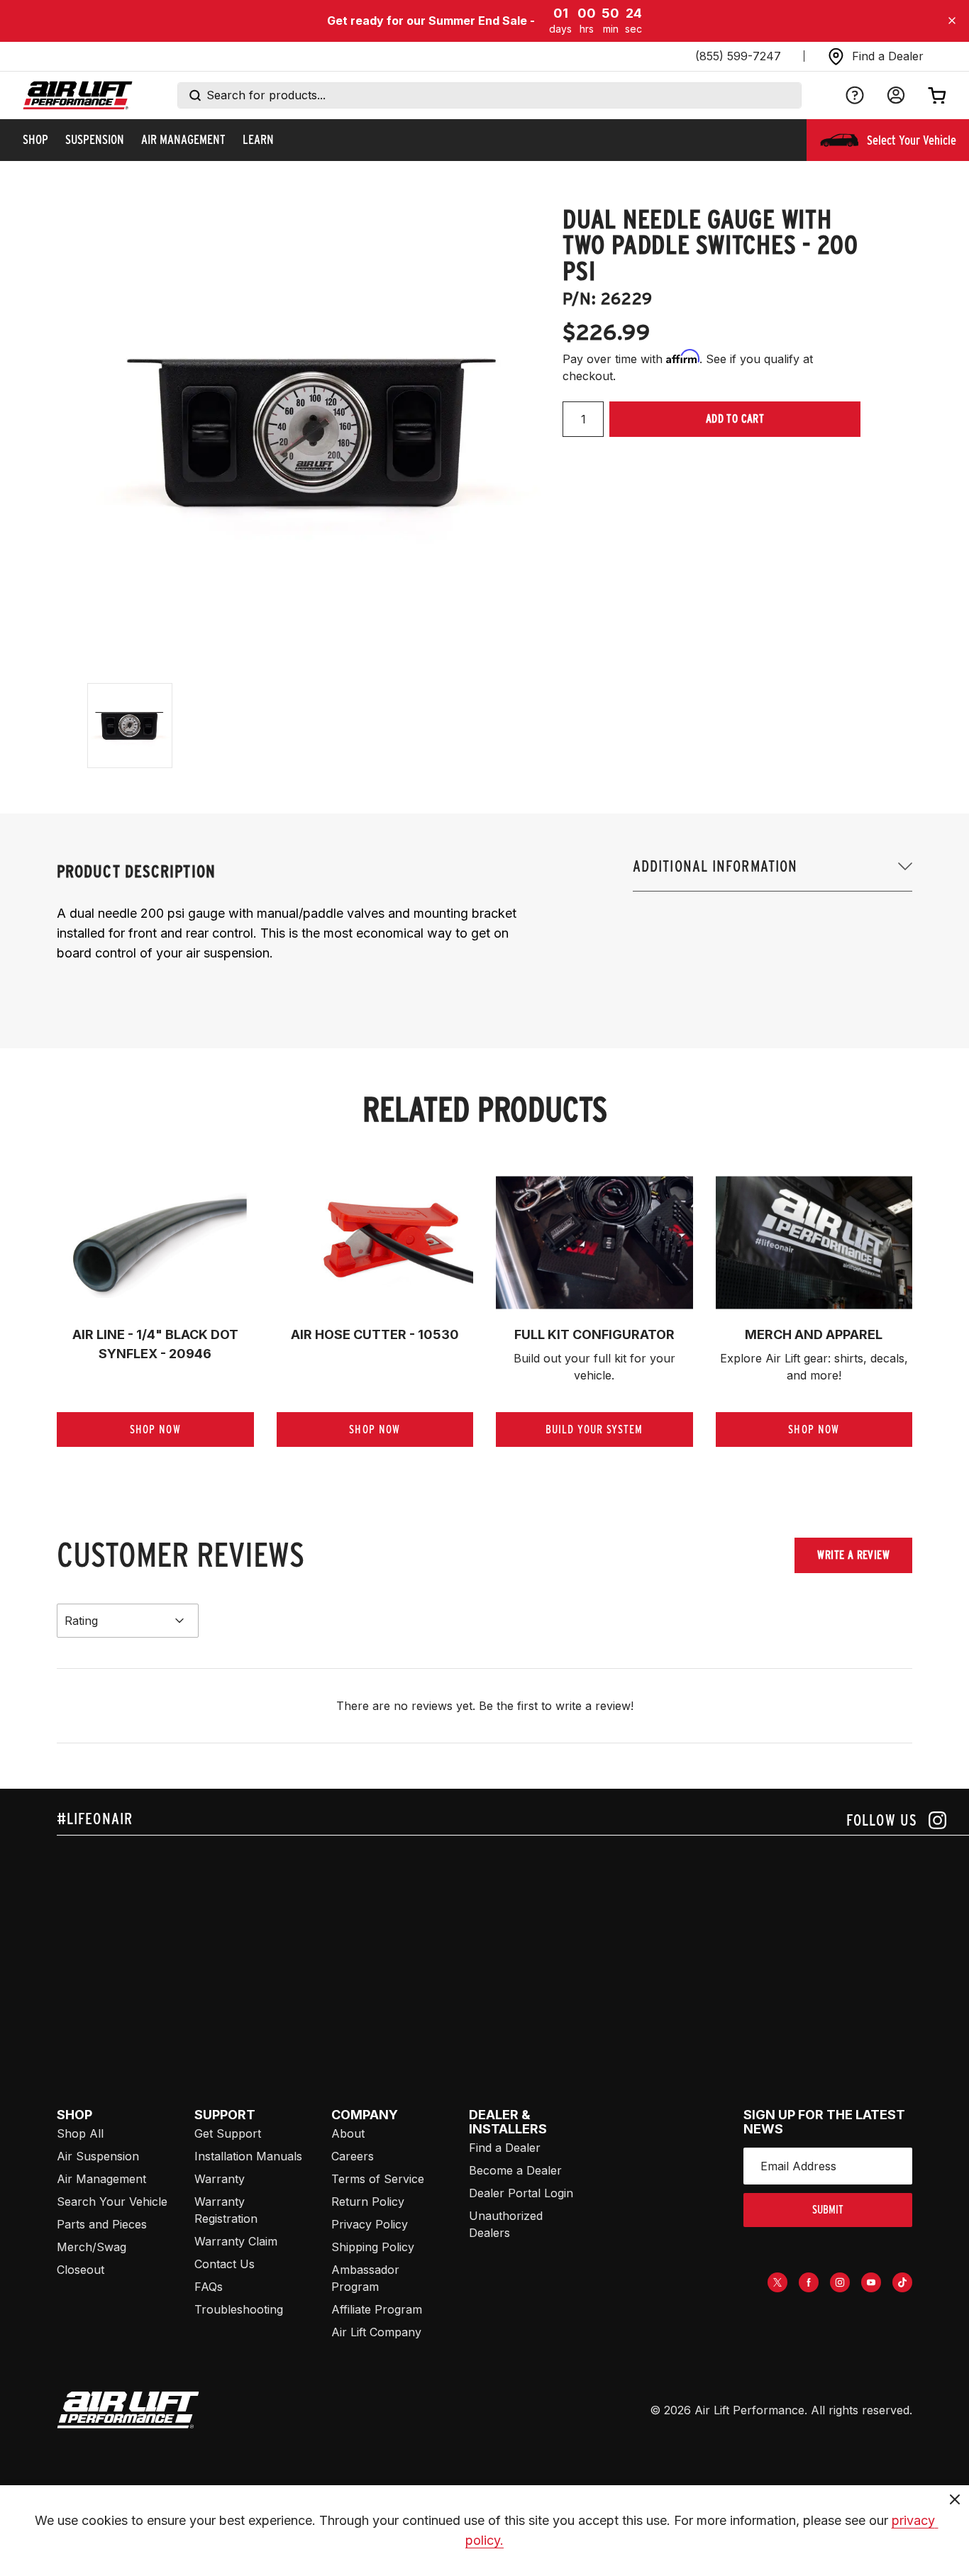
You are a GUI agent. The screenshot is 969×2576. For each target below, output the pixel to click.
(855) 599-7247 (738, 56)
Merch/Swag (92, 2247)
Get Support (228, 2133)
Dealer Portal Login (521, 2193)
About (348, 2133)
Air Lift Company (376, 2332)
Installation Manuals (248, 2156)
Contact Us (225, 2264)
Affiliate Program (377, 2309)
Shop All (80, 2133)
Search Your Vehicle (112, 2202)
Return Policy (368, 2202)
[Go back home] (78, 95)
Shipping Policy (373, 2247)
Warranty (220, 2179)
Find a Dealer (505, 2148)
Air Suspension (98, 2156)
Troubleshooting (239, 2309)
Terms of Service (378, 2179)
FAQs (209, 2287)
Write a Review (853, 1555)
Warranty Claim (236, 2241)
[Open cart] (937, 95)
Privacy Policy (370, 2224)
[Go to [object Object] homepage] (128, 2410)
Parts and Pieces (102, 2224)
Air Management (101, 2179)
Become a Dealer (515, 2170)
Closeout (81, 2270)
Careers (353, 2156)
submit (828, 2210)
